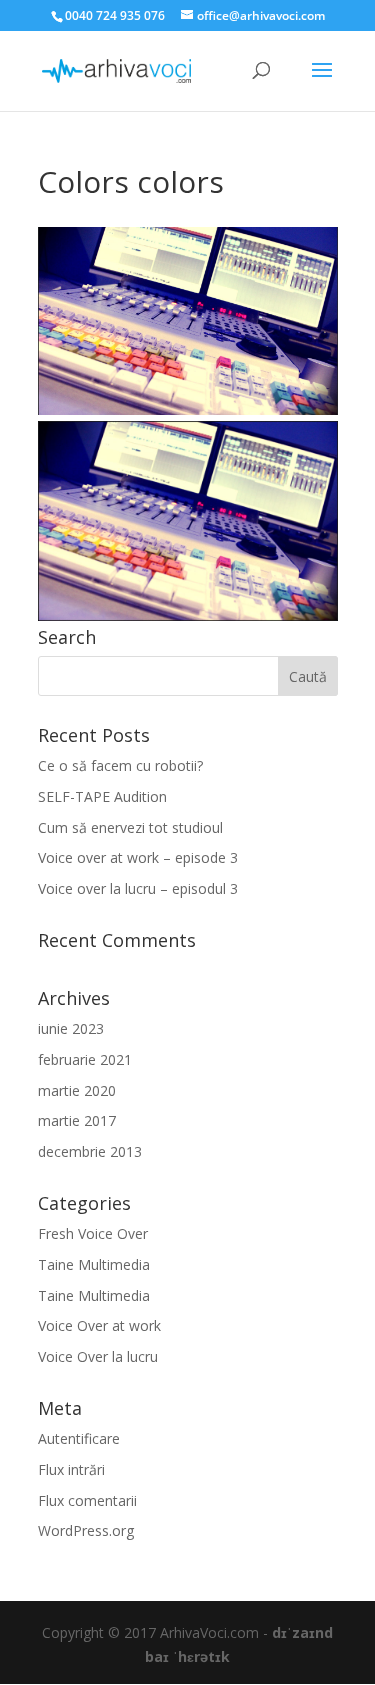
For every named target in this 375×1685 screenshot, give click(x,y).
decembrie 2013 (90, 1151)
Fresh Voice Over (93, 1233)
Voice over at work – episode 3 (138, 857)
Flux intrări (71, 1469)
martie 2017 (77, 1120)
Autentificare (79, 1438)
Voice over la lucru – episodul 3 (138, 888)
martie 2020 (77, 1090)
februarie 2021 (85, 1059)
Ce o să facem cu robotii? (120, 765)
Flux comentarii (87, 1500)
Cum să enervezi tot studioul (130, 827)
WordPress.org (86, 1530)
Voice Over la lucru (98, 1356)
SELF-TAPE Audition (102, 796)
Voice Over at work (99, 1325)
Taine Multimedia (94, 1264)
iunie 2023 (71, 1028)
